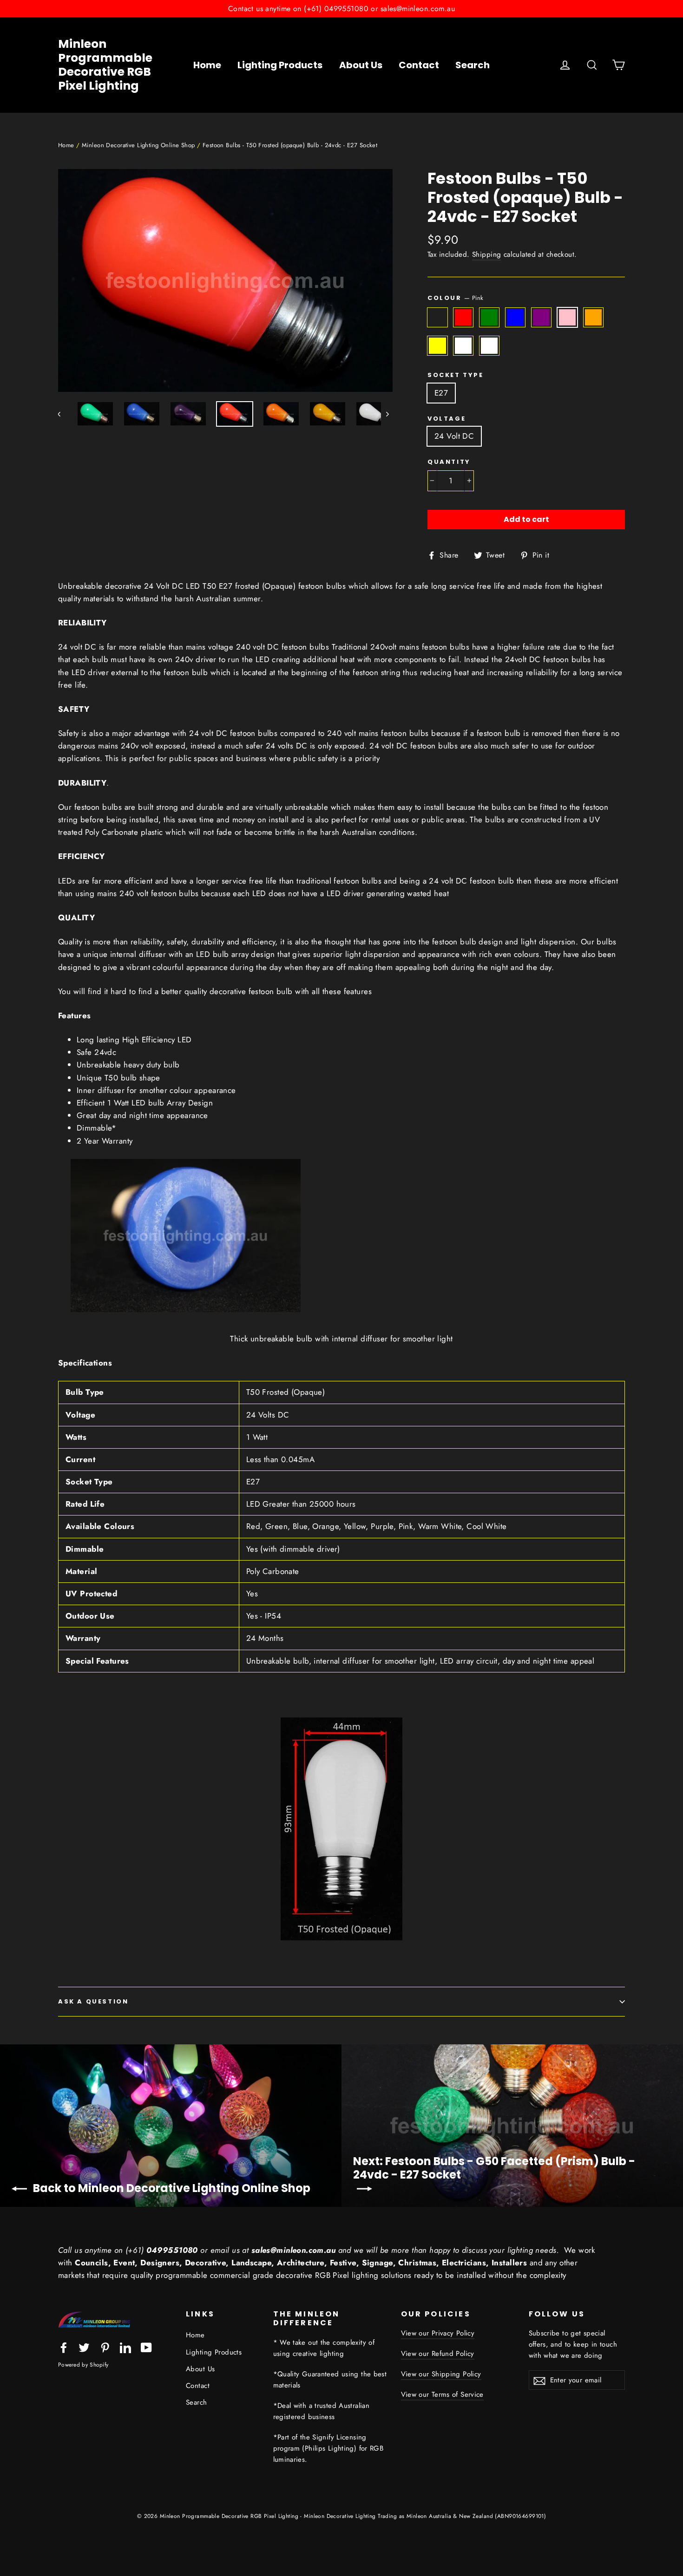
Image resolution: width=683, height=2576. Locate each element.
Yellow (437, 346)
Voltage (447, 419)
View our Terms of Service (442, 2394)
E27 (441, 393)
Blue (516, 317)
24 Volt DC (454, 436)
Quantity (449, 462)
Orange (594, 317)
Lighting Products (280, 65)
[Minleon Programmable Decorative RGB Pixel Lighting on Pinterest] (105, 2347)
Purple (542, 317)
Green (489, 317)
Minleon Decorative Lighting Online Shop (138, 145)
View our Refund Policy (438, 2354)
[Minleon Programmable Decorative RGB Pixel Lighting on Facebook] (64, 2347)
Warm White (489, 346)
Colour (455, 298)
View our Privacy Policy (438, 2333)
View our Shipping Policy (441, 2374)
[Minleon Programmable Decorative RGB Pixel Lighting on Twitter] (84, 2347)
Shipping (486, 254)
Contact (419, 65)
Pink (568, 317)
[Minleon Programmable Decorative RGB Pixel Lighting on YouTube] (146, 2347)
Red (463, 317)
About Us (361, 65)
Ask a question (93, 2001)
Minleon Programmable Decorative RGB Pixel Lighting (105, 65)
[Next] (387, 414)
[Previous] (64, 414)
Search (473, 65)
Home (207, 65)
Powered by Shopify (83, 2365)
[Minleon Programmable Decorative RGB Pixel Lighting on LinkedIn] (125, 2347)
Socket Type (456, 375)
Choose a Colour (437, 317)
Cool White (463, 346)
